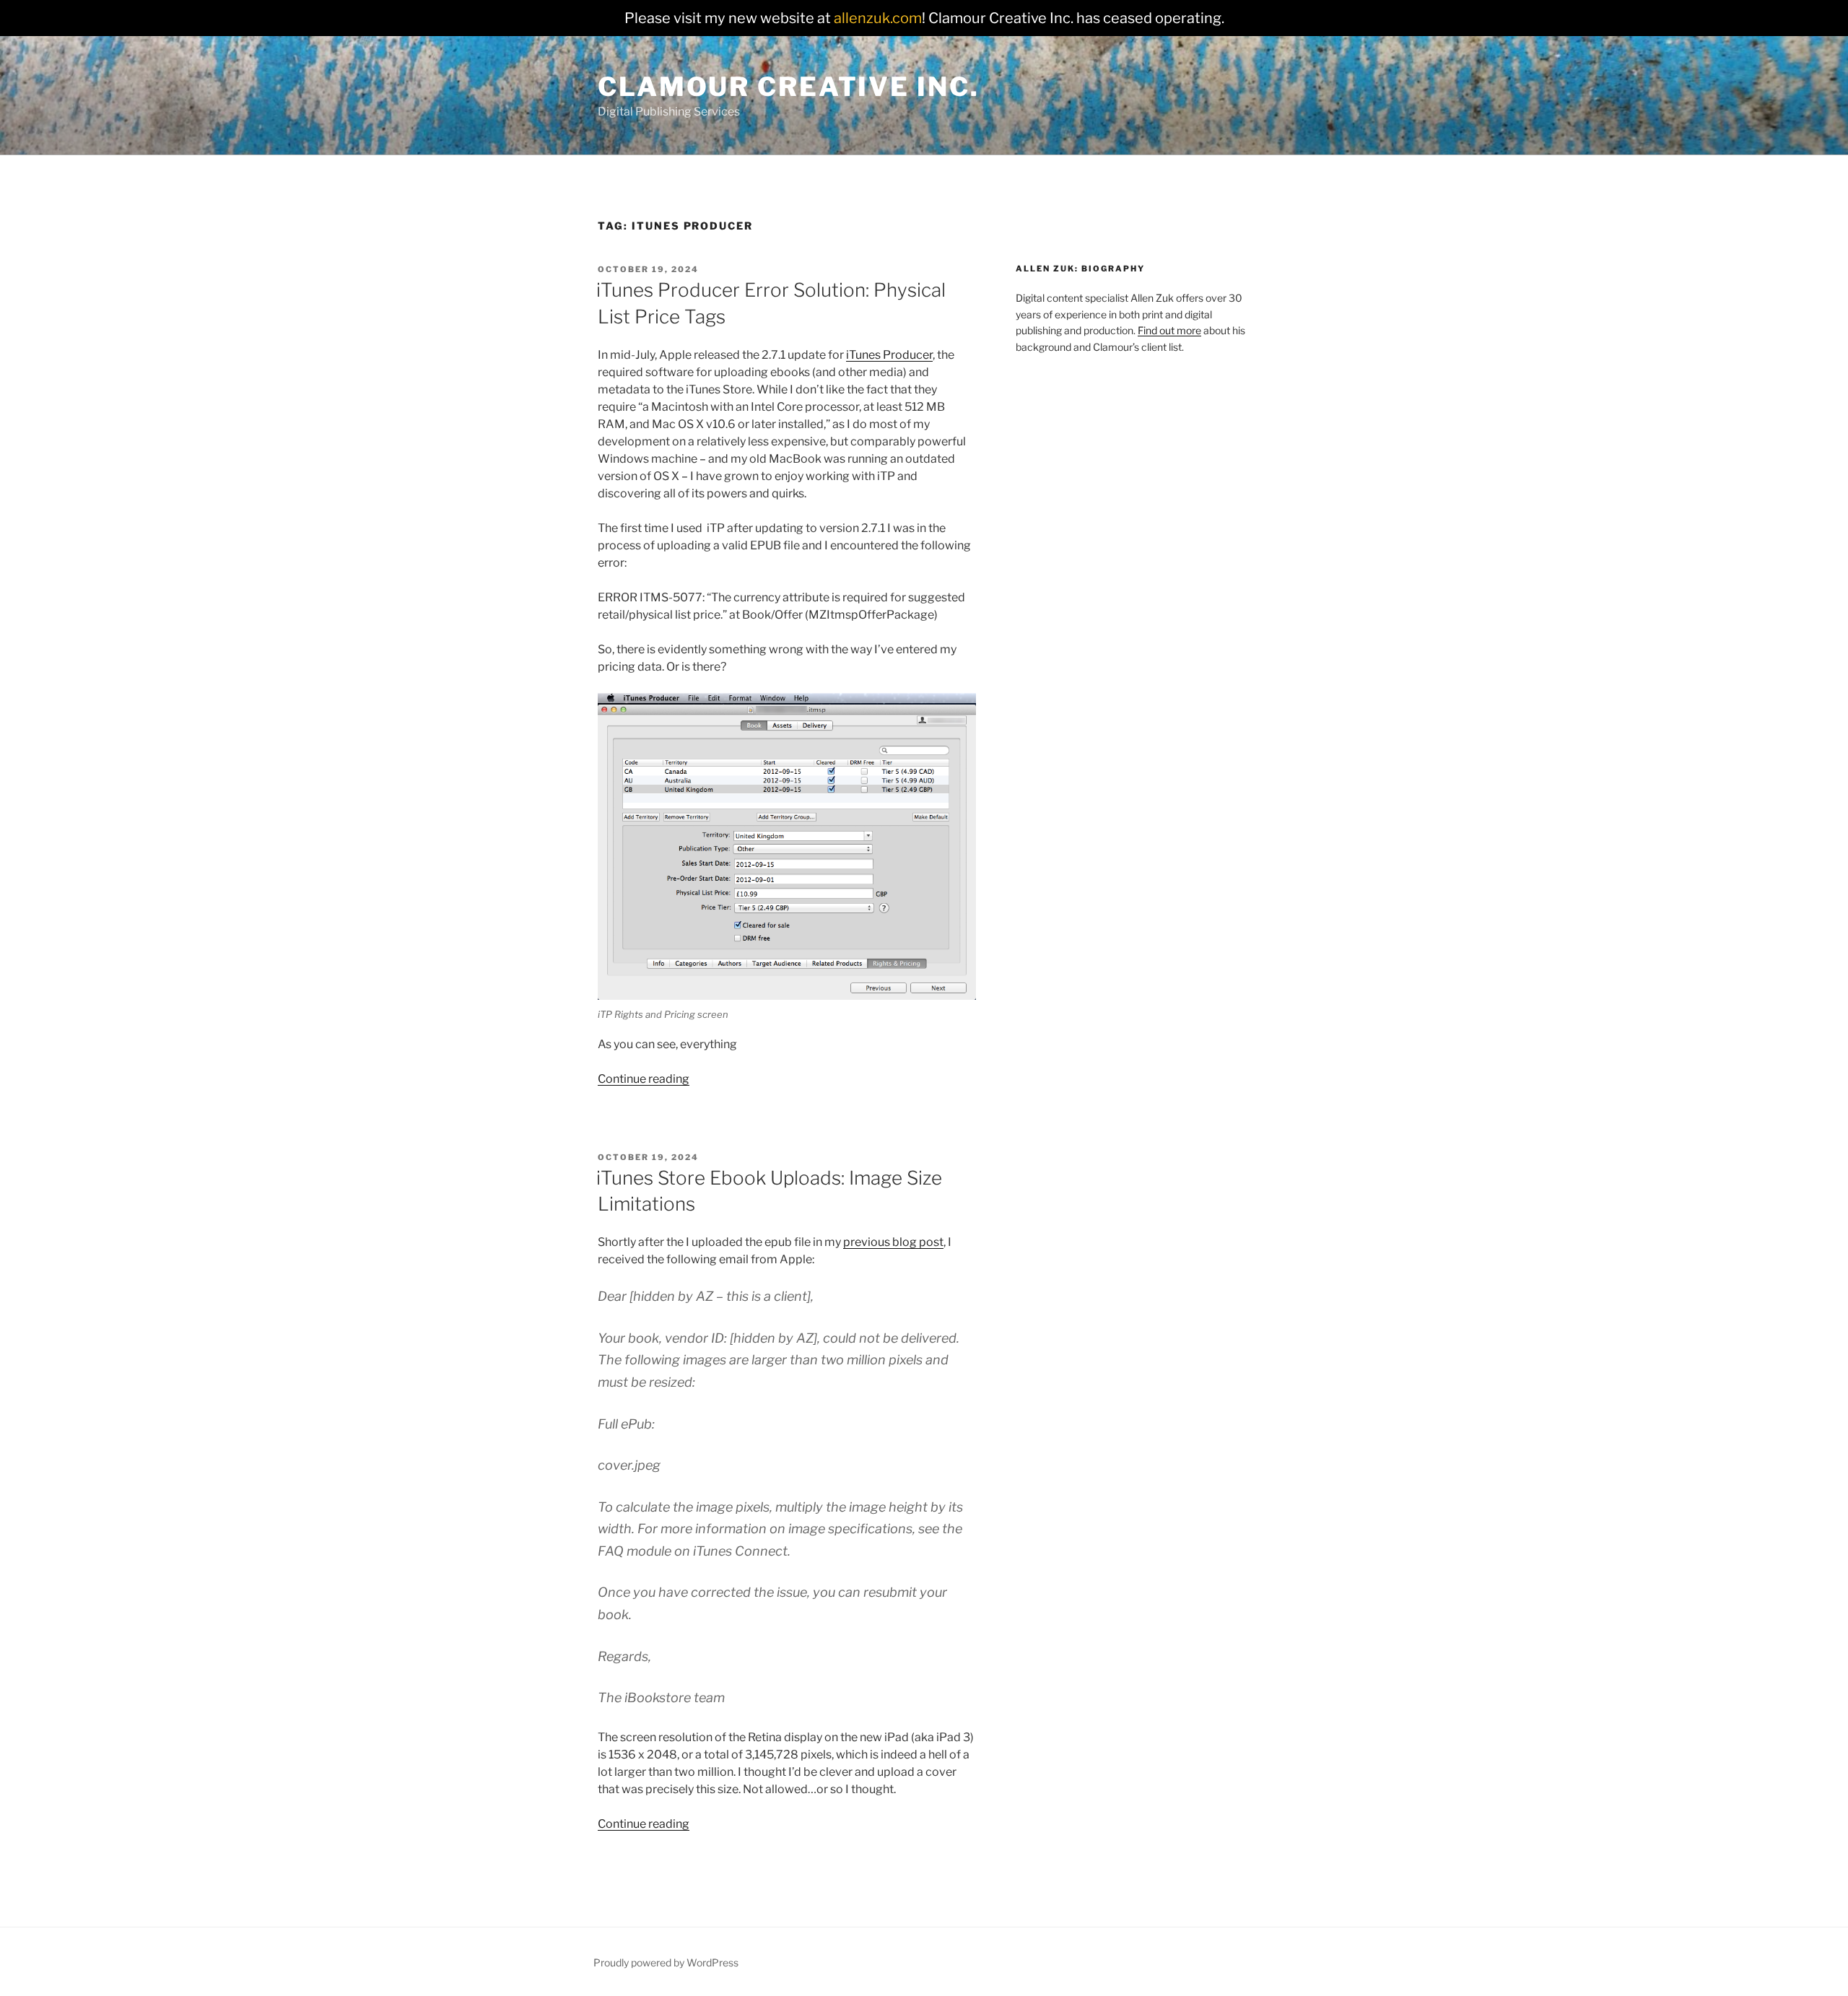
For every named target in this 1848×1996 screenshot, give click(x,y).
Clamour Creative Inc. (788, 87)
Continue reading (644, 1079)
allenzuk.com (878, 18)
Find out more (1169, 330)
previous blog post (893, 1242)
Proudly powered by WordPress (666, 1962)
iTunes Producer (889, 355)
